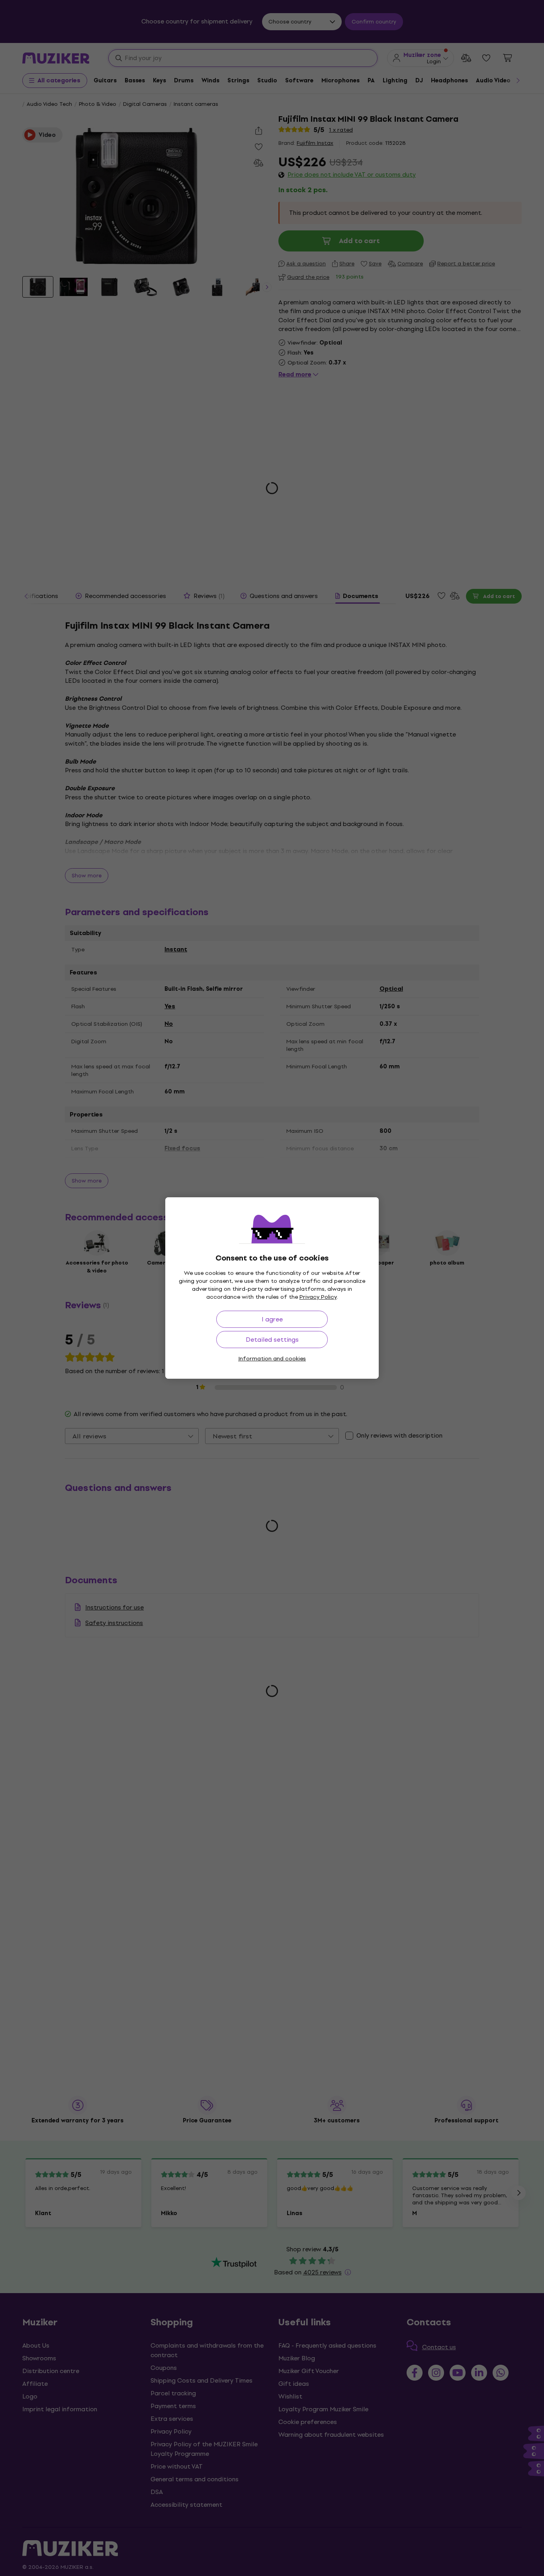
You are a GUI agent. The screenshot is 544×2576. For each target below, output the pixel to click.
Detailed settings (272, 1340)
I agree (272, 1319)
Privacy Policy (318, 1297)
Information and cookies (272, 1359)
